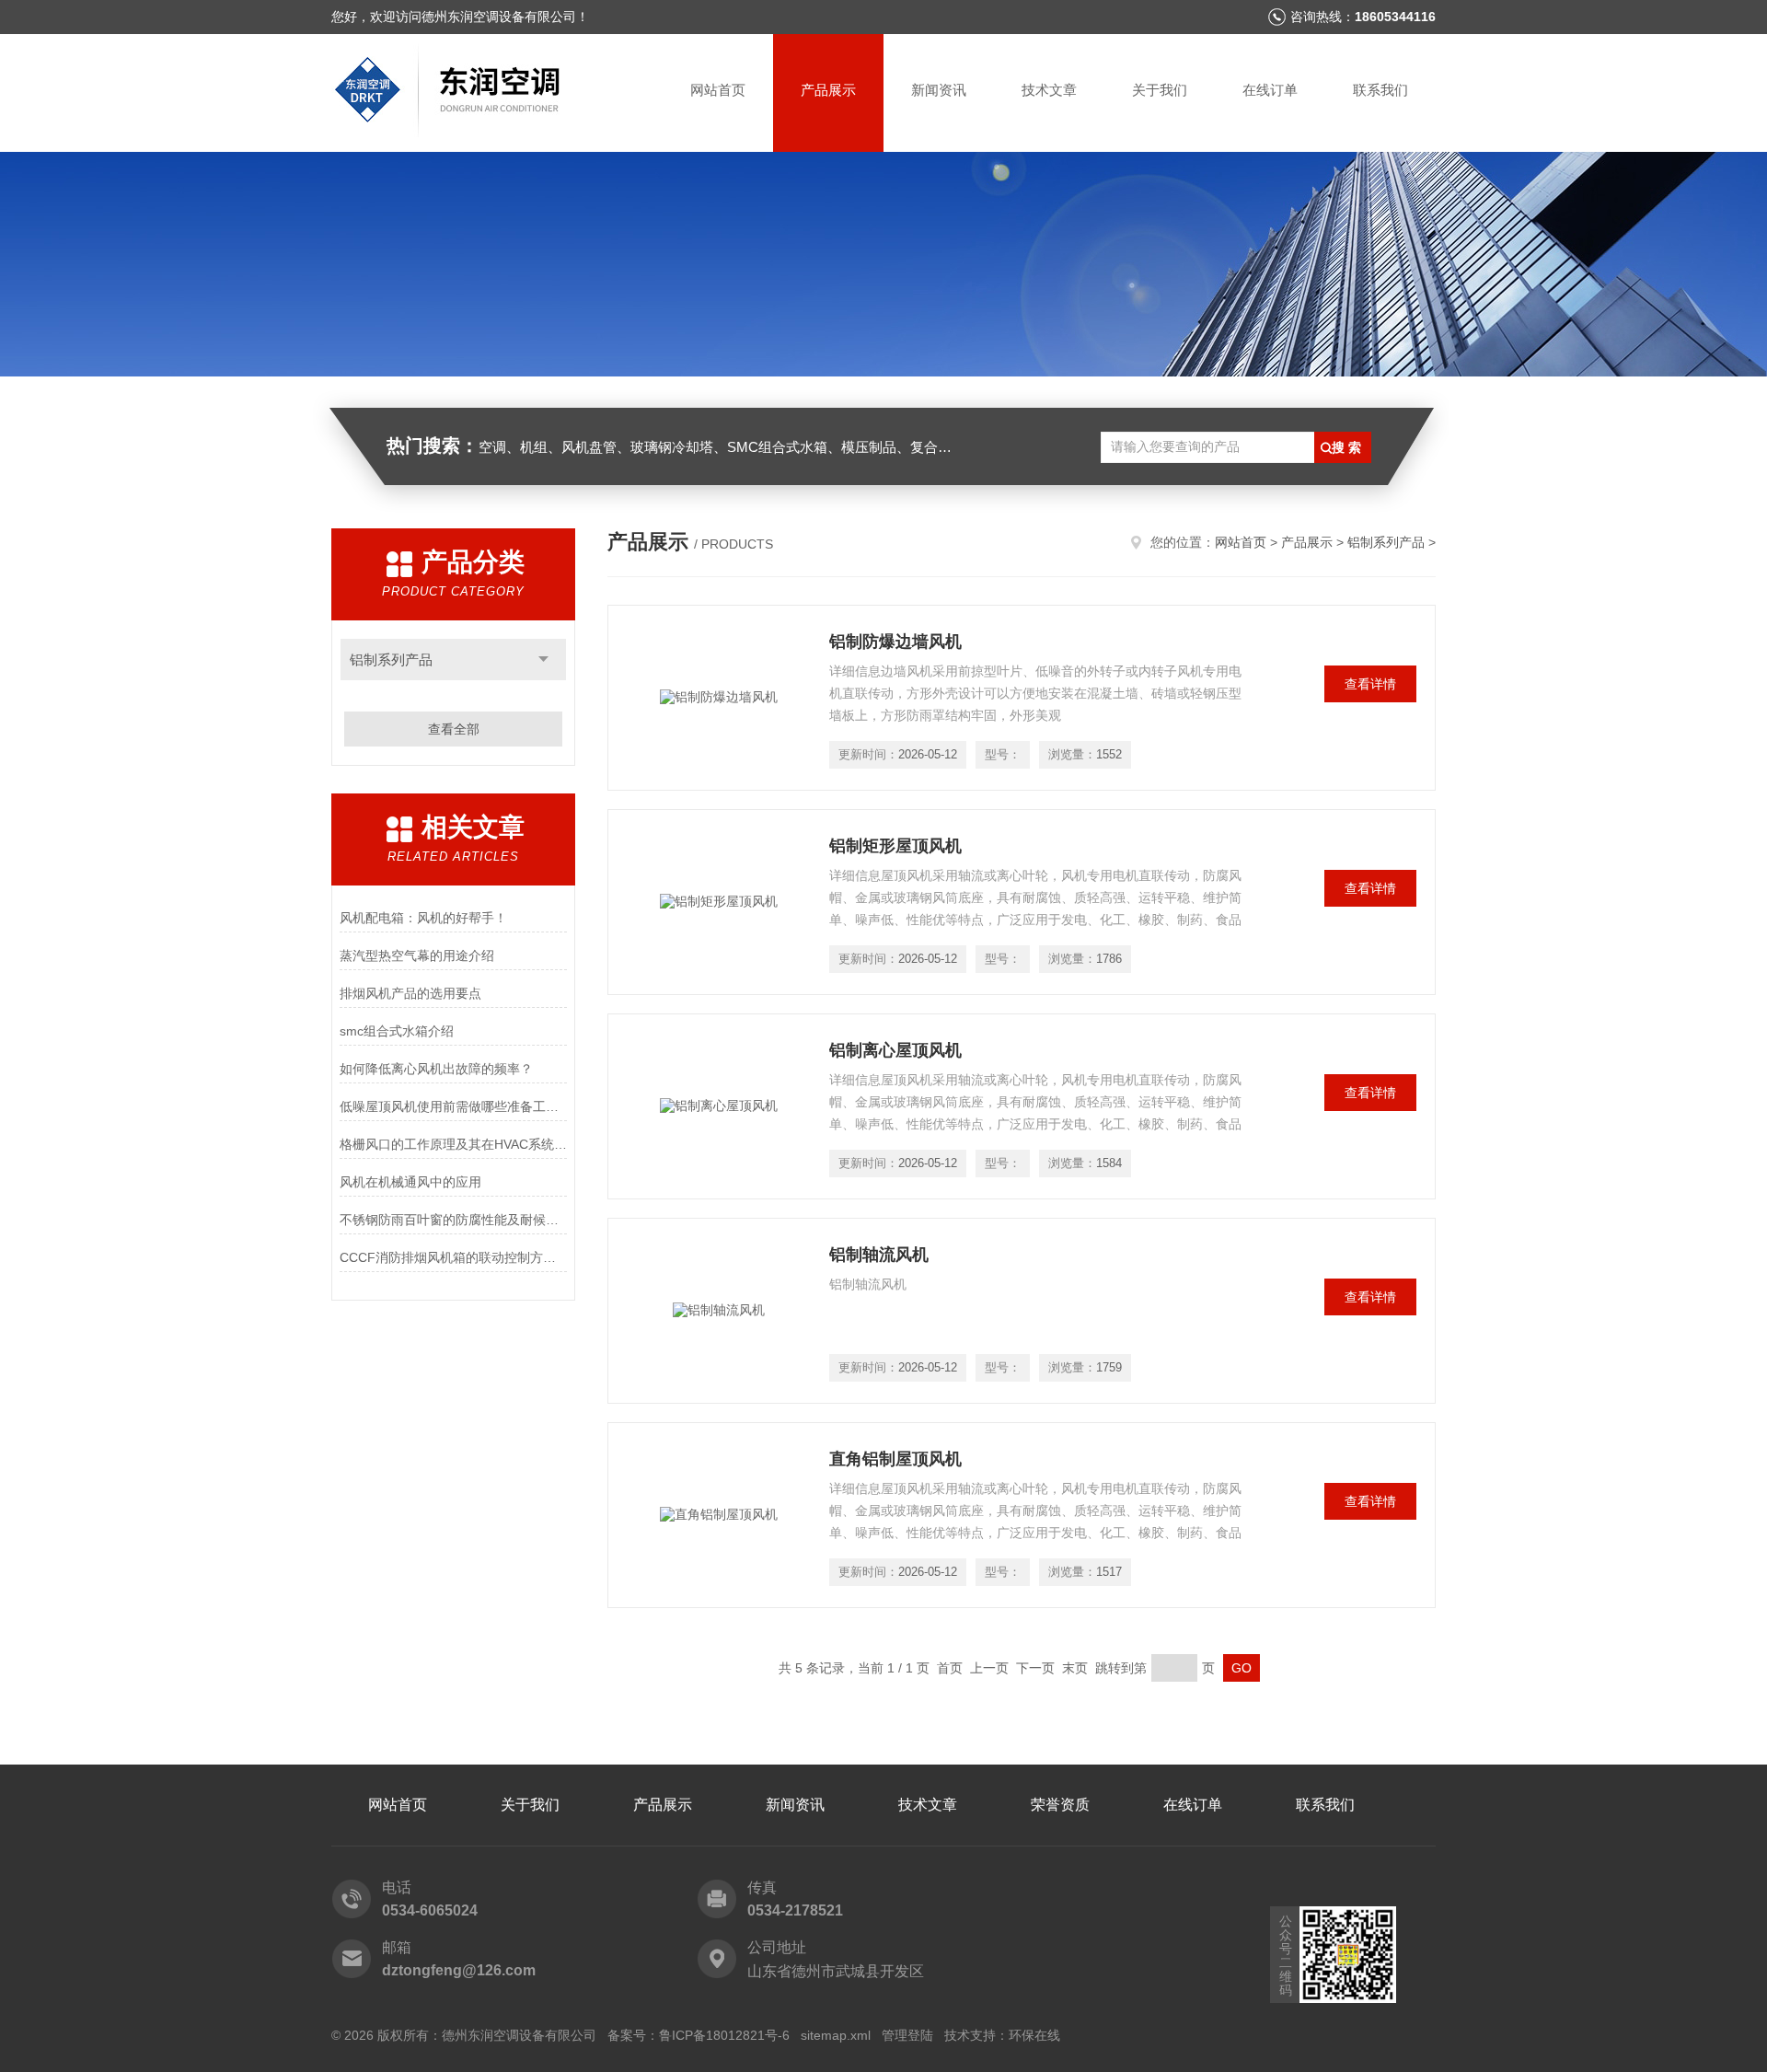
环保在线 (1034, 2035)
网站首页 (718, 90)
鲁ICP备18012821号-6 (724, 2035)
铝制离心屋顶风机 (895, 1050)
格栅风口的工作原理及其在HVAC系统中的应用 (453, 1144)
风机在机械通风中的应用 (410, 1182)
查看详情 (1370, 684)
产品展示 (828, 90)
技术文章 (1049, 90)
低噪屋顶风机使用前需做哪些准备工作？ (453, 1106)
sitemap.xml (836, 2035)
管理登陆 (907, 2035)
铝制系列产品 (391, 660)
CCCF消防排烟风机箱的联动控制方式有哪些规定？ (453, 1257)
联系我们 (1380, 90)
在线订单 (1270, 90)
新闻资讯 (939, 90)
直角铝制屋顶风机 (895, 1459)
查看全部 (454, 729)
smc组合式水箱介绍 (397, 1031)
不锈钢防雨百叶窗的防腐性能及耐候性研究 (453, 1220)
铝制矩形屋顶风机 (895, 846)
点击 (543, 660)
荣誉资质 (1060, 1805)
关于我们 (1160, 90)
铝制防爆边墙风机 (895, 642)
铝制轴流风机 (879, 1255)
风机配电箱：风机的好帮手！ (423, 918)
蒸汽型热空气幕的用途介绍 (417, 955)
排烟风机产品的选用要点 (410, 993)
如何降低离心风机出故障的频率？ (436, 1069)
